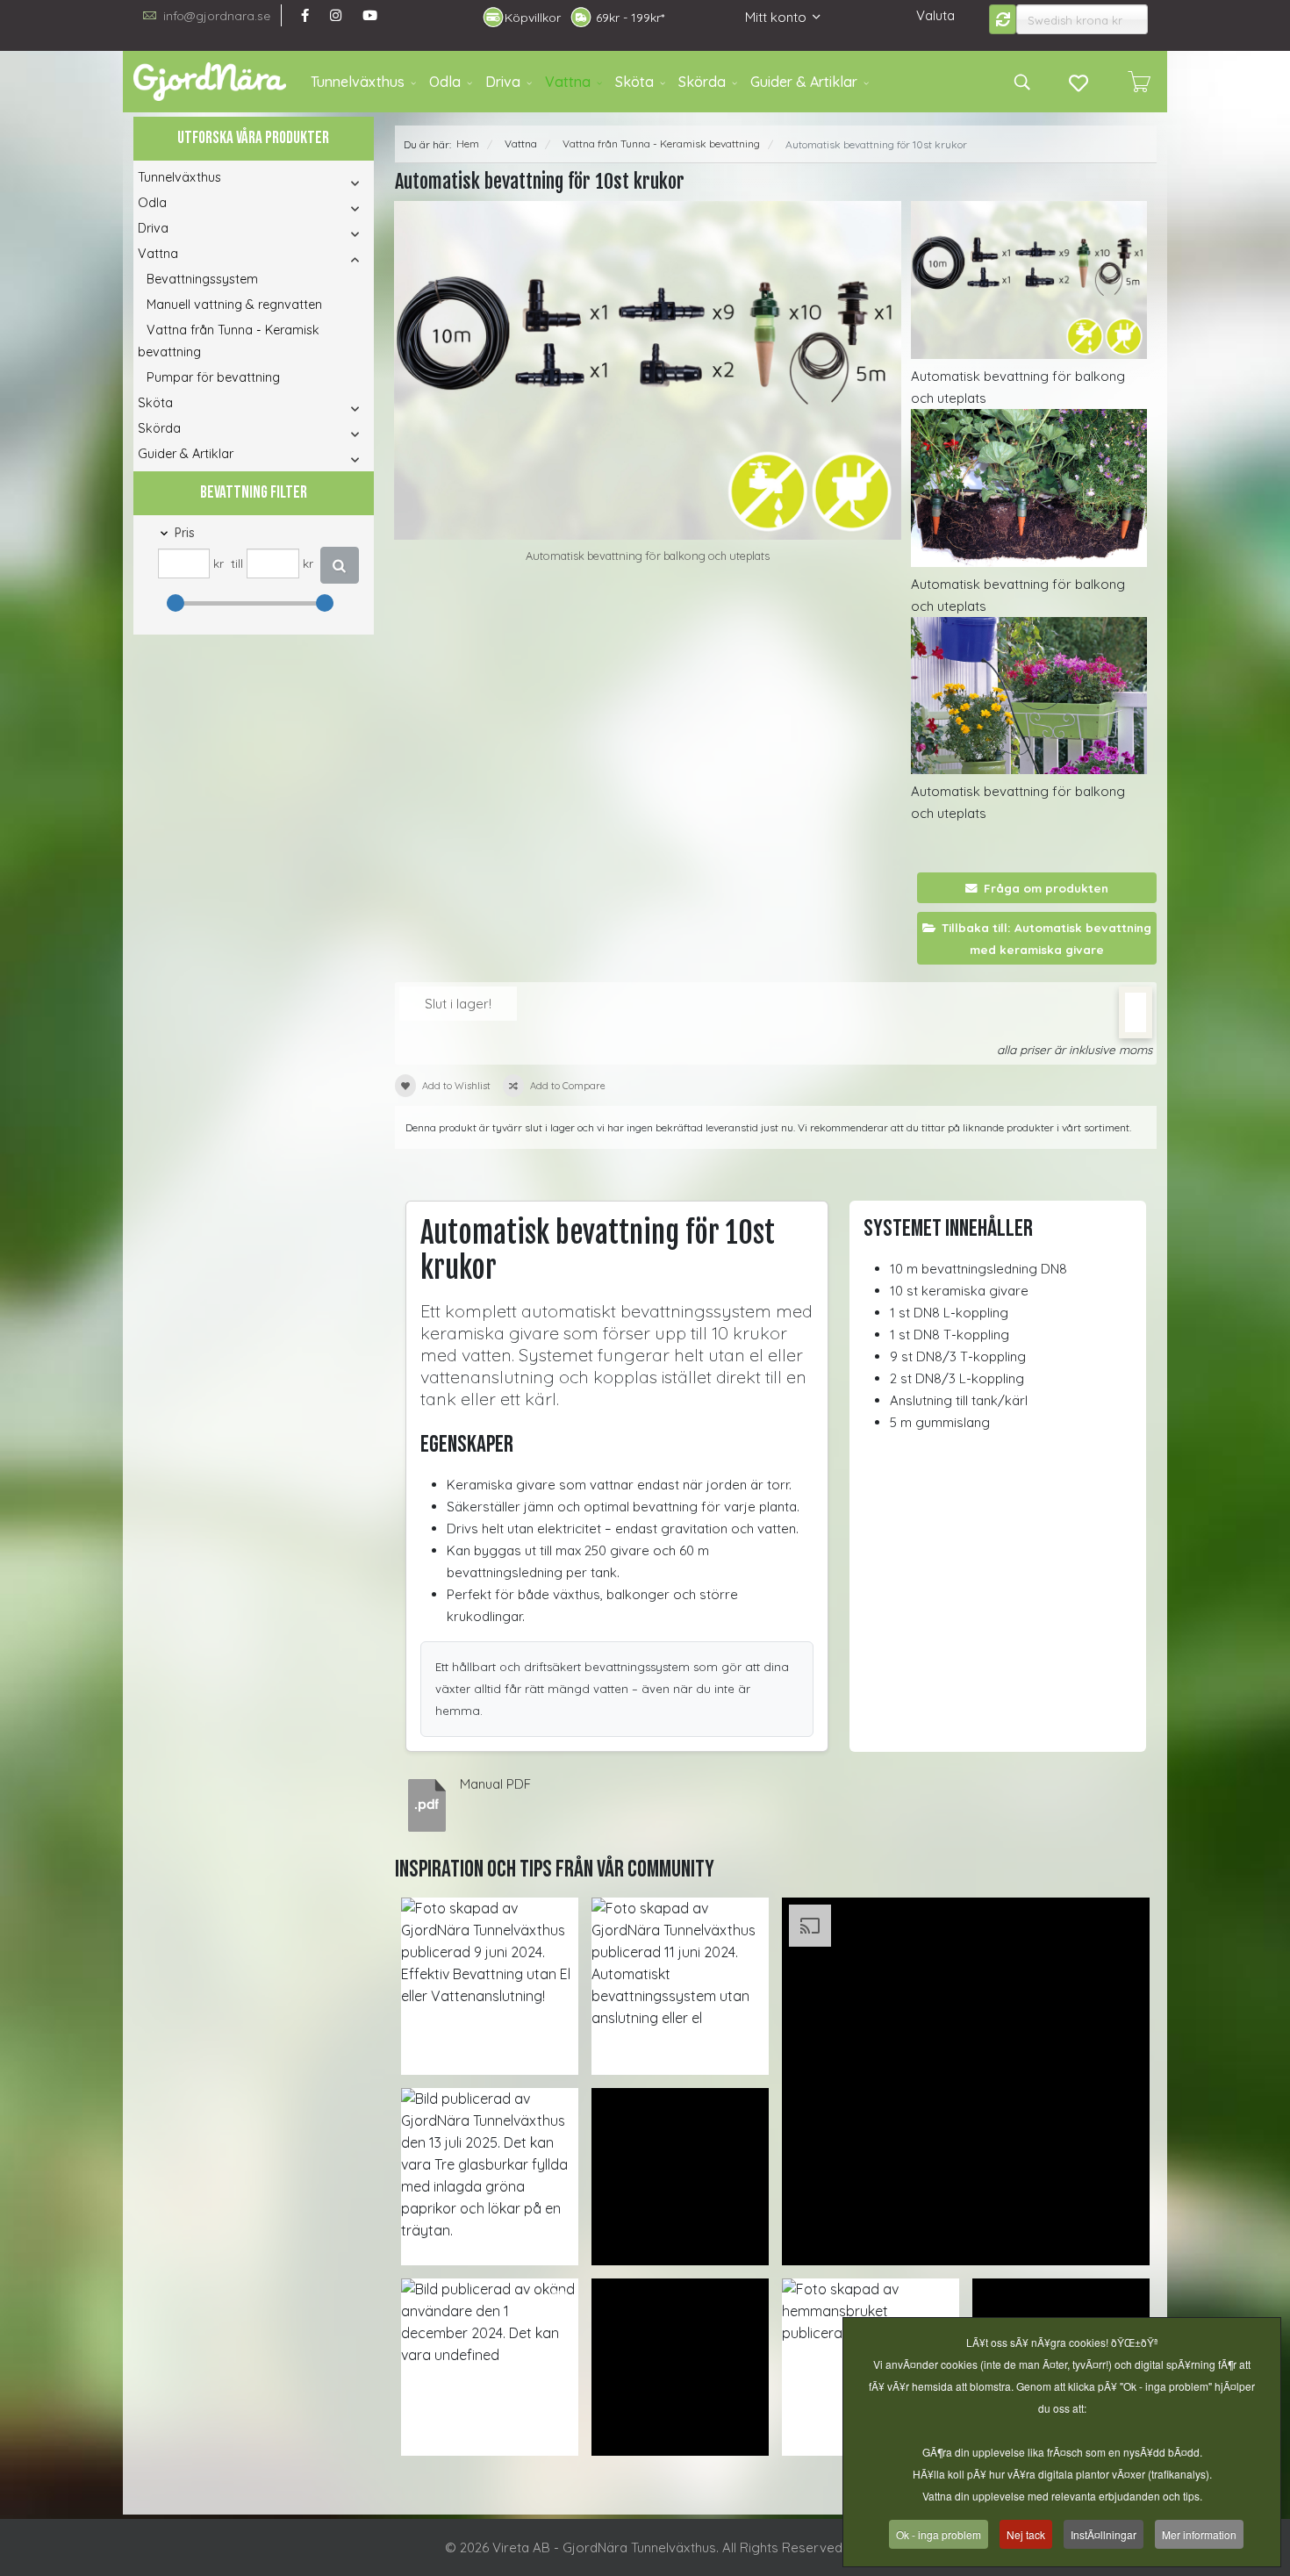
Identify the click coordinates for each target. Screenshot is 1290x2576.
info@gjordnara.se (217, 15)
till (237, 563)
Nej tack (1026, 2534)
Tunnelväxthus (358, 82)
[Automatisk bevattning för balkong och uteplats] (648, 370)
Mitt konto (776, 17)
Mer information (1199, 2534)
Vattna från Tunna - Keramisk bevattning (229, 341)
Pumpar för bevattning (213, 377)
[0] (1139, 82)
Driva (503, 82)
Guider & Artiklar (804, 82)
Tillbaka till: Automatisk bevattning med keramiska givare (1046, 938)
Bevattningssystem (202, 279)
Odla (445, 82)
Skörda (702, 82)
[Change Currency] (1003, 19)
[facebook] (305, 15)
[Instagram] (336, 15)
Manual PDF (495, 1784)
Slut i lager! (458, 1004)
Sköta (634, 82)
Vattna (568, 82)
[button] (331, 183)
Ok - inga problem (939, 2534)
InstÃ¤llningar (1104, 2534)
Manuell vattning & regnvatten (234, 305)
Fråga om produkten (1046, 888)
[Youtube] (370, 15)
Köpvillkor (533, 18)
